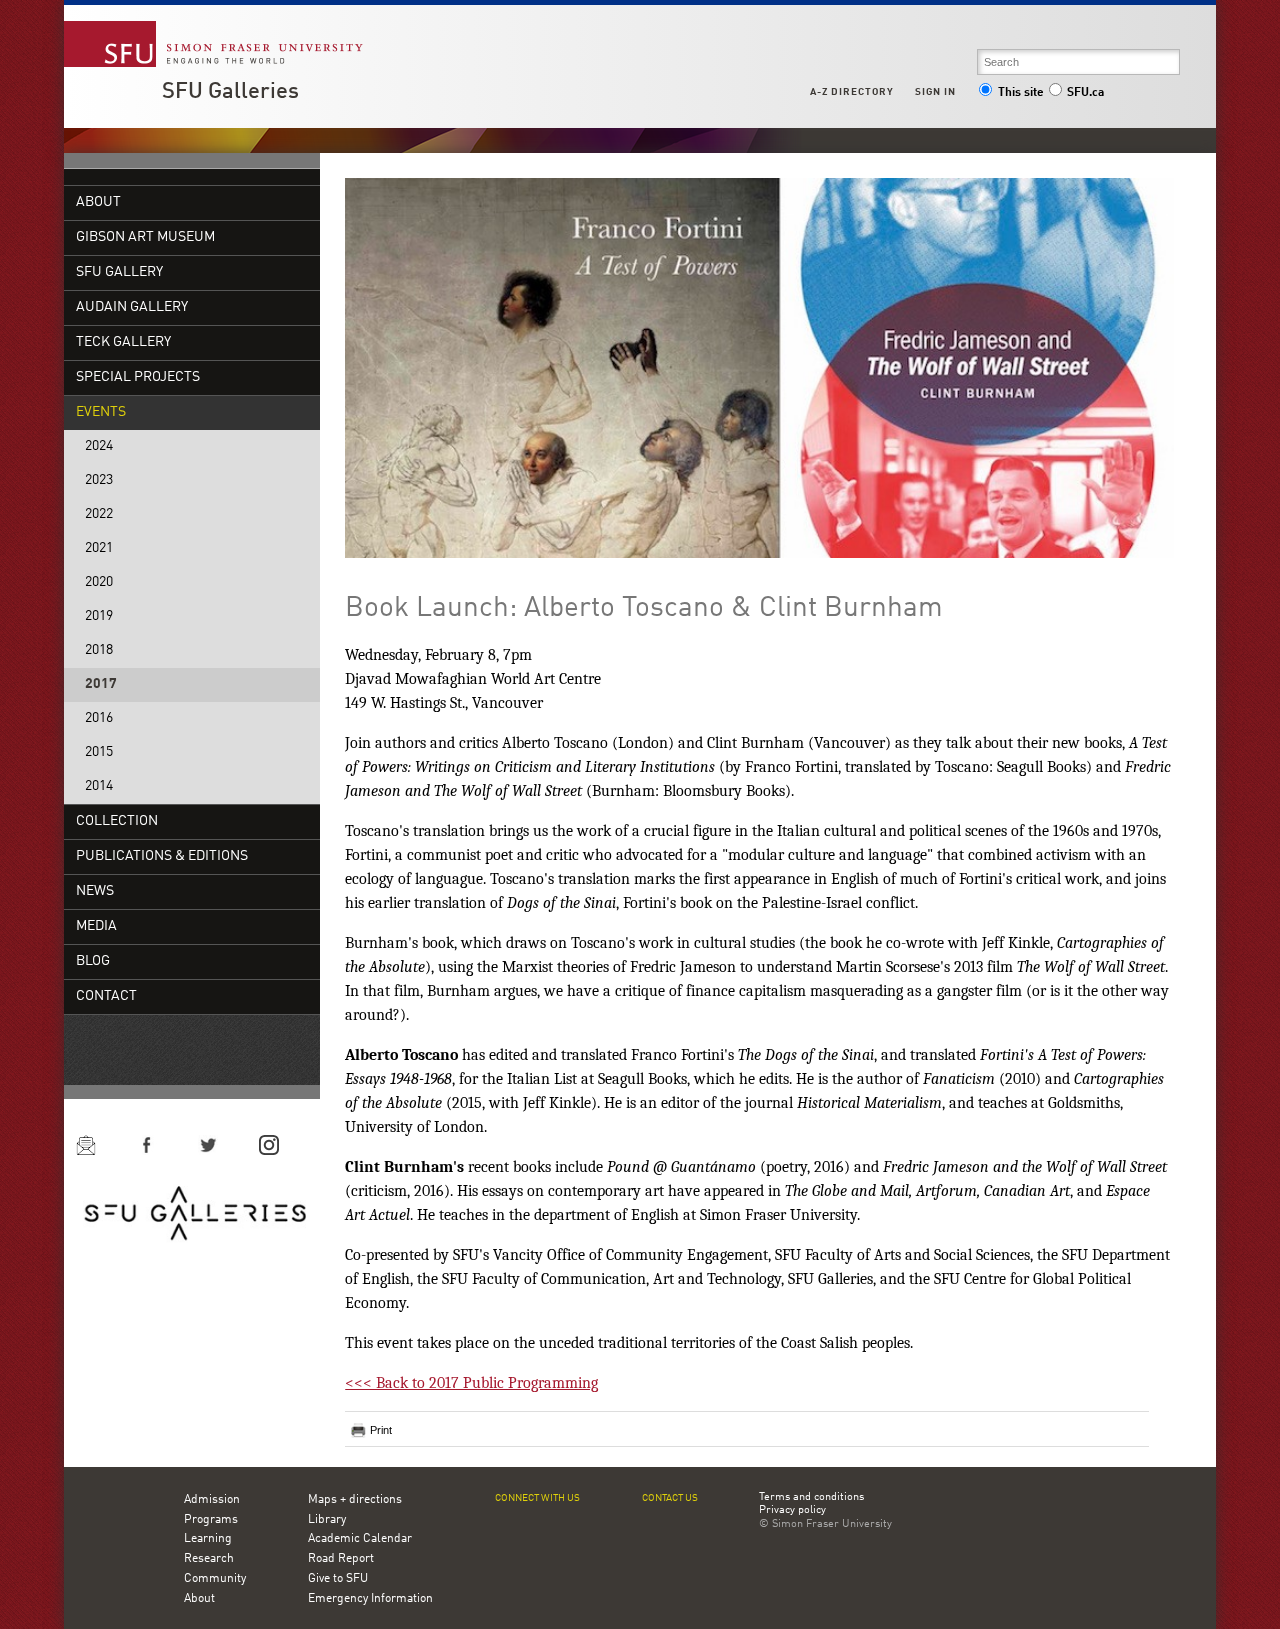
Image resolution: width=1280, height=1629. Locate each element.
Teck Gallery (123, 342)
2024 (99, 446)
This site (1021, 93)
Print (381, 1430)
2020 (99, 582)
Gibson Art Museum (145, 237)
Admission (212, 1500)
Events (101, 412)
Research (209, 1559)
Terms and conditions (811, 1498)
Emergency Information (370, 1599)
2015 (99, 752)
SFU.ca (1085, 93)
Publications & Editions (162, 856)
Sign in (935, 92)
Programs (211, 1520)
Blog (93, 961)
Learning (208, 1539)
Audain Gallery (132, 307)
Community (215, 1579)
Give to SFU (338, 1579)
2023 (99, 480)
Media (96, 926)
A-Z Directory (852, 92)
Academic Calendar (360, 1539)
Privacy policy (792, 1511)
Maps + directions (355, 1500)
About (98, 202)
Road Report (341, 1559)
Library (327, 1520)
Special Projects (138, 377)
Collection (117, 821)
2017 (101, 684)
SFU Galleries (230, 92)
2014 (99, 786)
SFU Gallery (119, 272)
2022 (99, 514)
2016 (99, 718)
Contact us (670, 1498)
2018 (99, 650)
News (95, 891)
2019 (99, 616)
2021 (99, 548)
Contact (106, 996)
